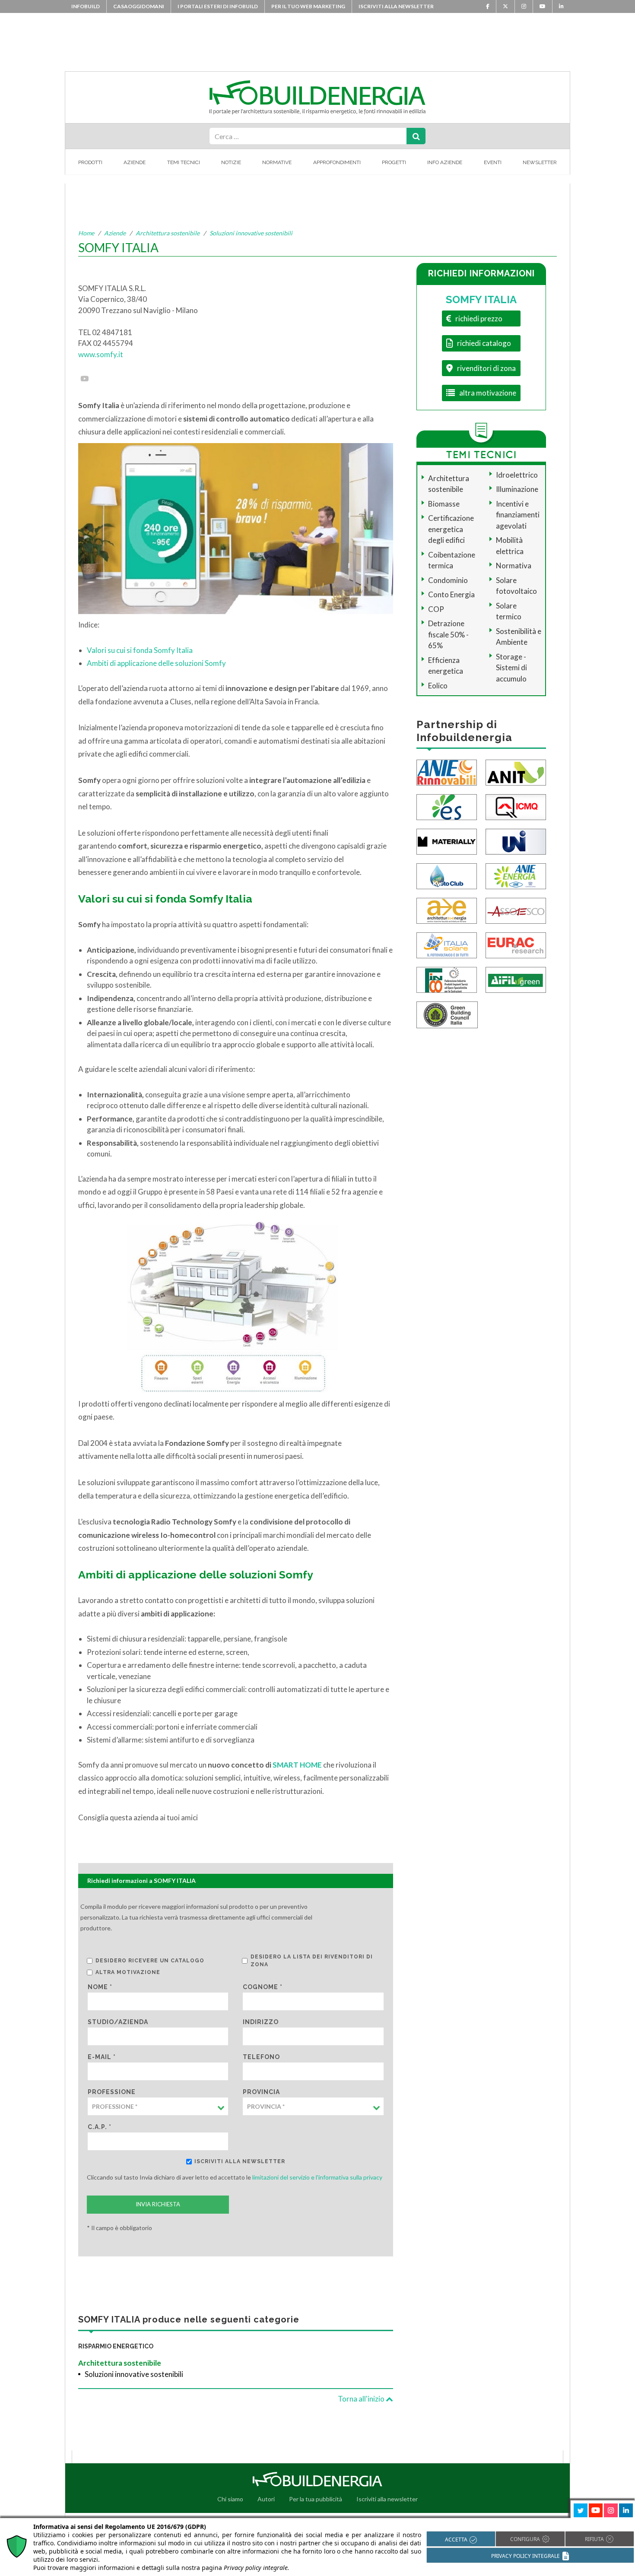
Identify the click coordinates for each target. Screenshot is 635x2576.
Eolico (438, 686)
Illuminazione (517, 489)
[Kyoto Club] (447, 876)
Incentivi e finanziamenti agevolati (518, 515)
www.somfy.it (101, 354)
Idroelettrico (517, 475)
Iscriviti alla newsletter (396, 6)
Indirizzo (261, 2022)
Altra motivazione (128, 1972)
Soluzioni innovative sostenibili (251, 233)
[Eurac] (516, 945)
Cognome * (263, 1987)
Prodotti (90, 162)
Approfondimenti (337, 162)
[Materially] (447, 841)
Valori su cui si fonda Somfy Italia (140, 650)
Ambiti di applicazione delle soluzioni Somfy (156, 663)
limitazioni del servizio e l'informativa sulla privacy (317, 2177)
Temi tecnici (184, 162)
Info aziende (445, 162)
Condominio (448, 580)
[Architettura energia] (447, 910)
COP (436, 609)
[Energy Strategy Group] (447, 806)
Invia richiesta (158, 2204)
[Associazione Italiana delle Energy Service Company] (516, 910)
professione (112, 2092)
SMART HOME (297, 1765)
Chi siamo (230, 2499)
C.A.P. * (100, 2127)
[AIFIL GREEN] (516, 979)
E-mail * (102, 2057)
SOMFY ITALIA (481, 299)
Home (86, 233)
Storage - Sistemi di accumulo (511, 668)
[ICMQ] (516, 806)
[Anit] (516, 772)
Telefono (261, 2057)
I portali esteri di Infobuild (218, 6)
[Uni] (516, 841)
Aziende (135, 162)
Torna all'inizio (362, 2399)
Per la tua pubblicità (316, 2499)
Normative (277, 162)
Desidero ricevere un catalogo (150, 1961)
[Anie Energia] (516, 876)
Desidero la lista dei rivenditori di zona (312, 1961)
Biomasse (444, 504)
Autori (266, 2499)
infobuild (86, 6)
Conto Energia (451, 594)
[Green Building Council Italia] (447, 1014)
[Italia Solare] (447, 945)
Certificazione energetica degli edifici (451, 529)
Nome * (100, 1987)
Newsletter (540, 162)
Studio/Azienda (118, 2022)
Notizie (231, 162)
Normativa (514, 566)
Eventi (493, 162)
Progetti (394, 162)
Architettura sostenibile (168, 233)
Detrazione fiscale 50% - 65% (448, 634)
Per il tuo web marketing (308, 6)
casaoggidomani (139, 6)
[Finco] (447, 979)
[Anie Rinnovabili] (447, 772)
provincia (261, 2092)
